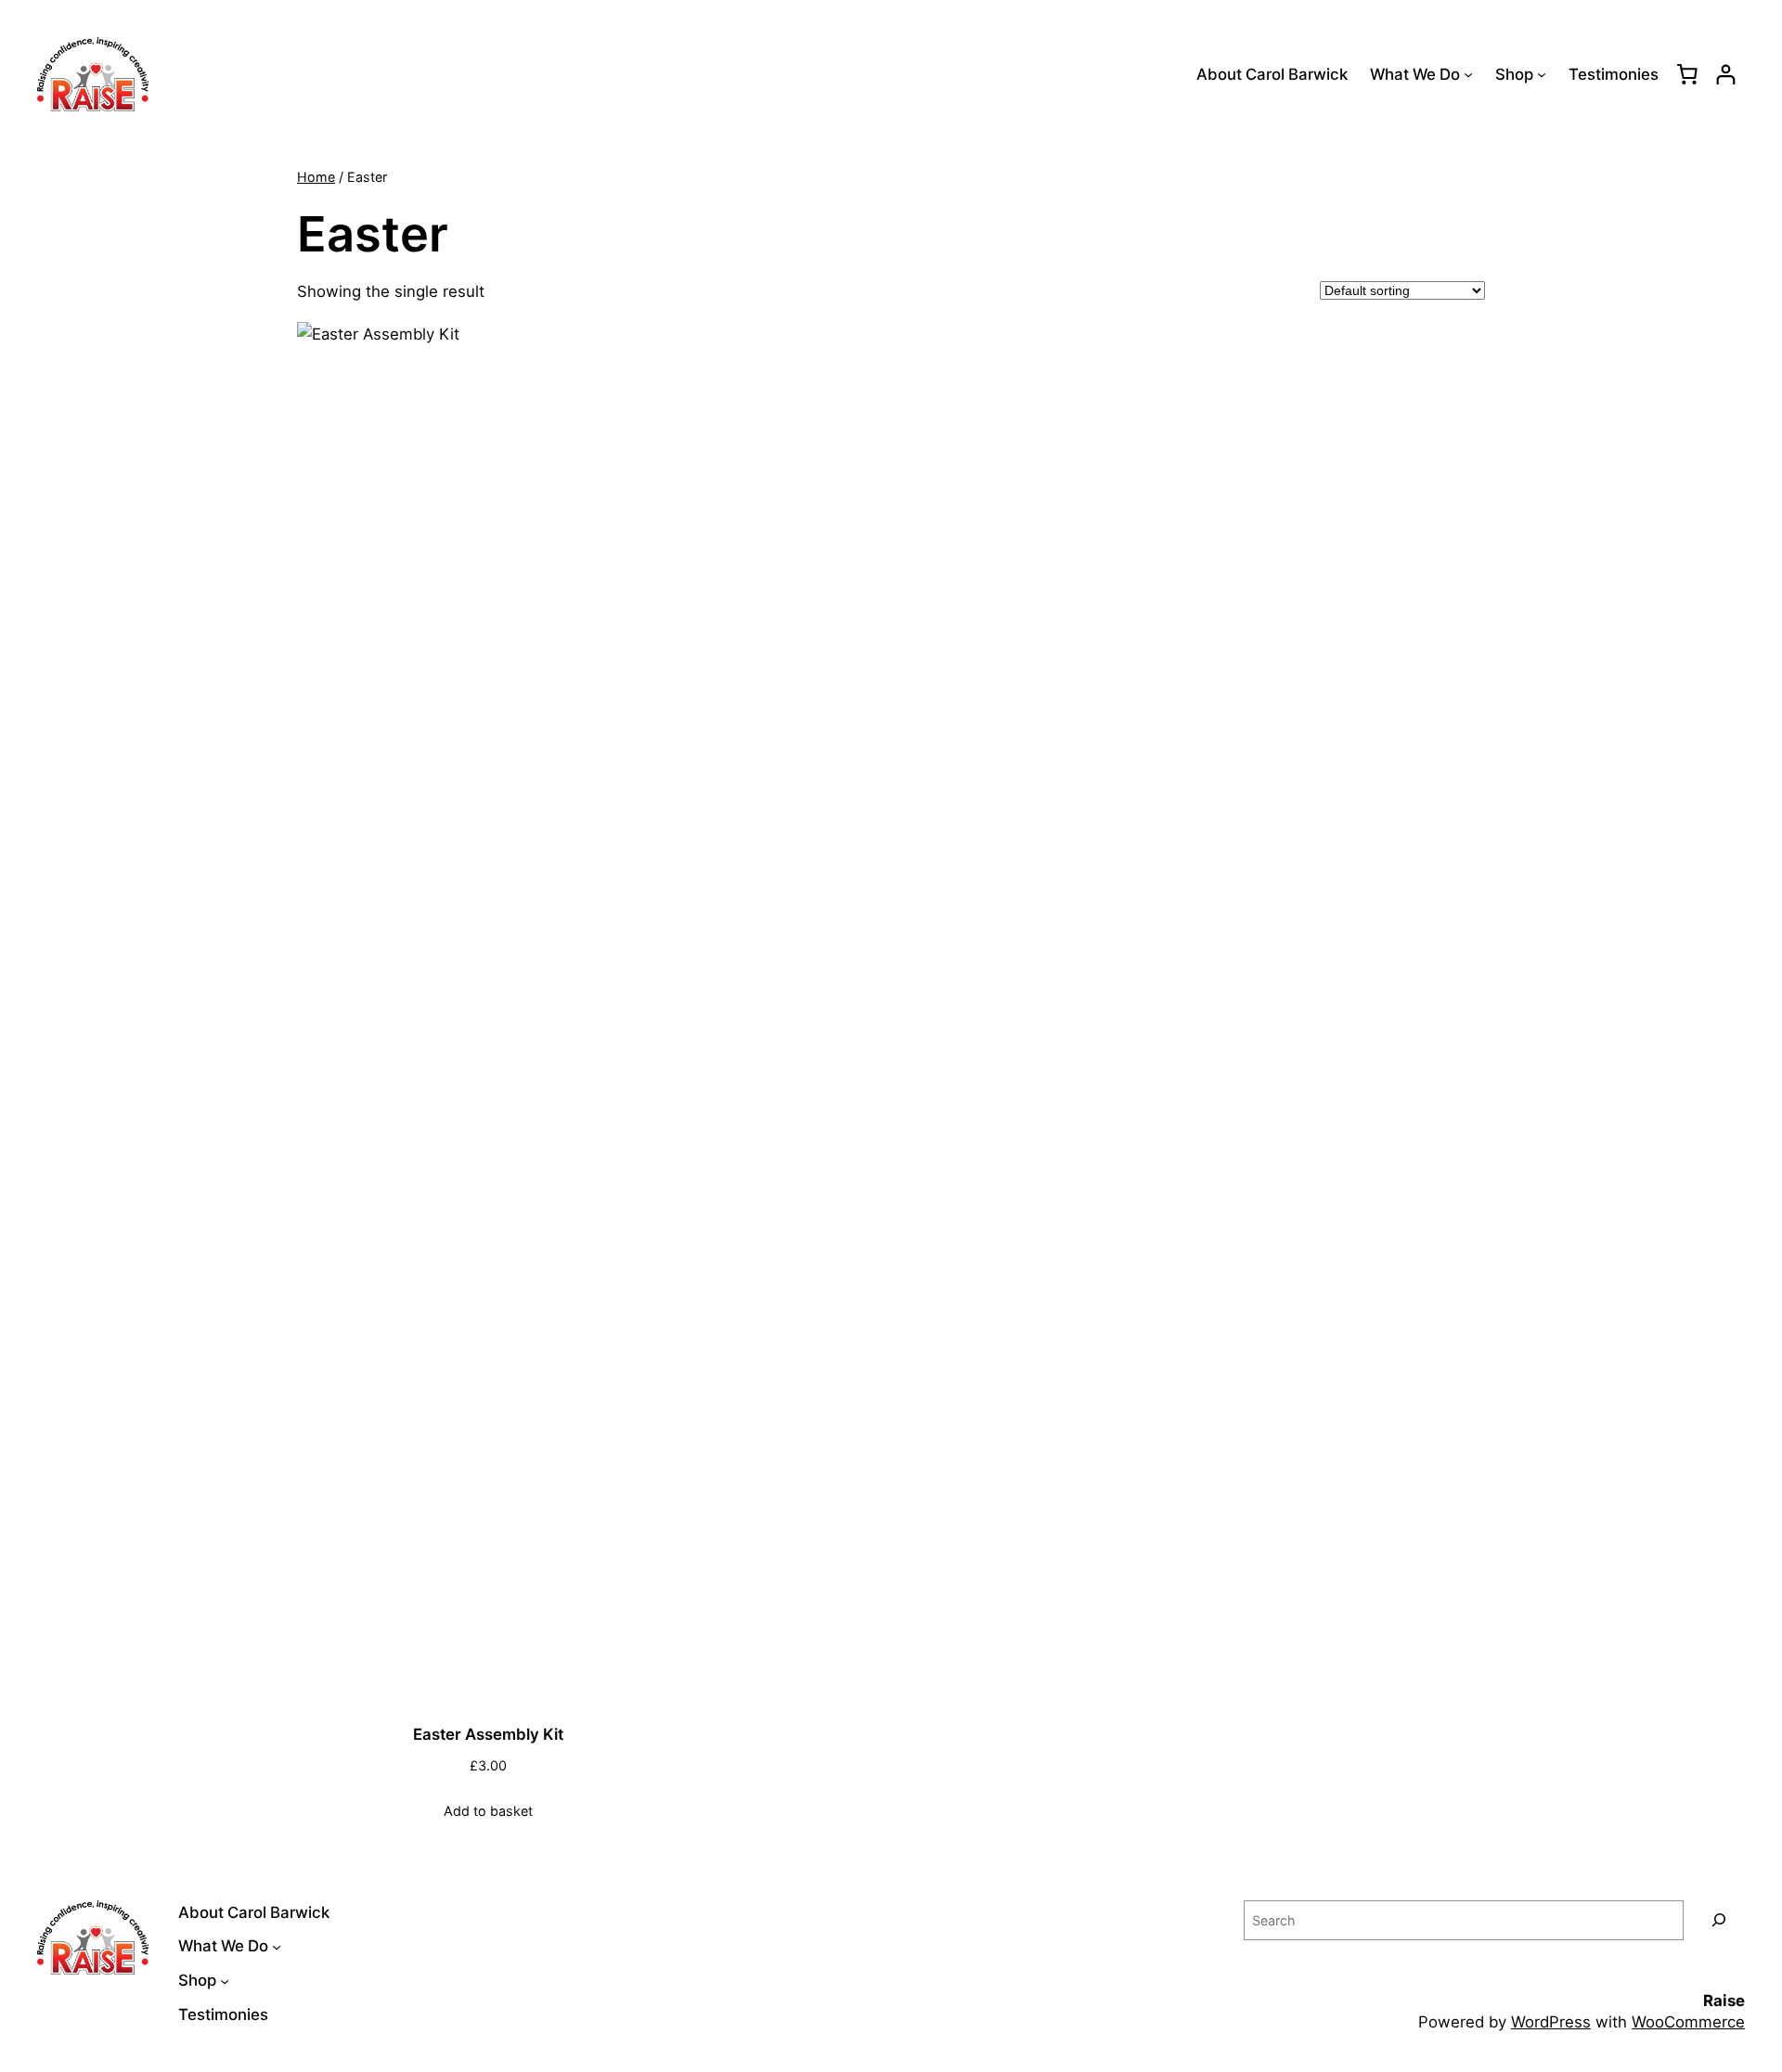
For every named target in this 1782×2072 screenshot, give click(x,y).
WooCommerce (1688, 2022)
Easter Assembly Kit (488, 1734)
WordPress (1551, 2022)
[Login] (1726, 75)
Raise (1724, 2001)
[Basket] (1687, 74)
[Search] (1719, 1920)
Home (316, 177)
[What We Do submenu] (1468, 74)
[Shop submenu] (1542, 74)
